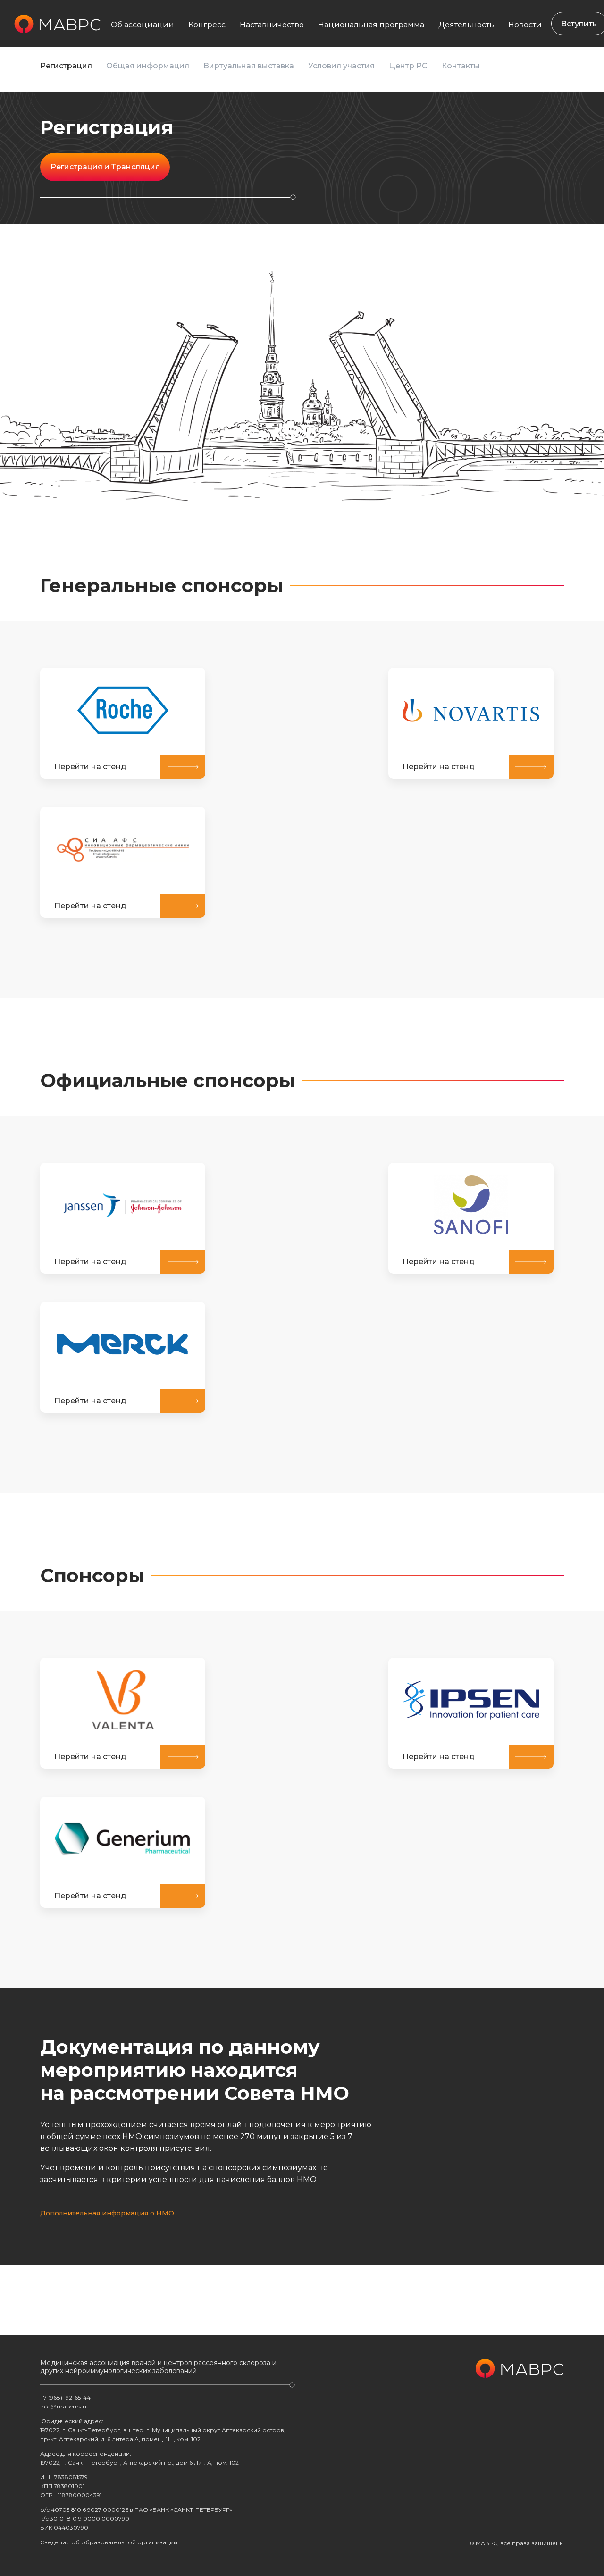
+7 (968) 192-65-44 (65, 2397)
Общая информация (148, 66)
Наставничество (272, 25)
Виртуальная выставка (249, 66)
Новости (525, 25)
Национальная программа (371, 25)
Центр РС (408, 66)
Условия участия (341, 66)
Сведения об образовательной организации (109, 2542)
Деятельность (466, 25)
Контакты (461, 66)
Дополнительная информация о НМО (107, 2213)
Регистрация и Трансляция (105, 167)
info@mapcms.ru (64, 2406)
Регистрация (66, 66)
